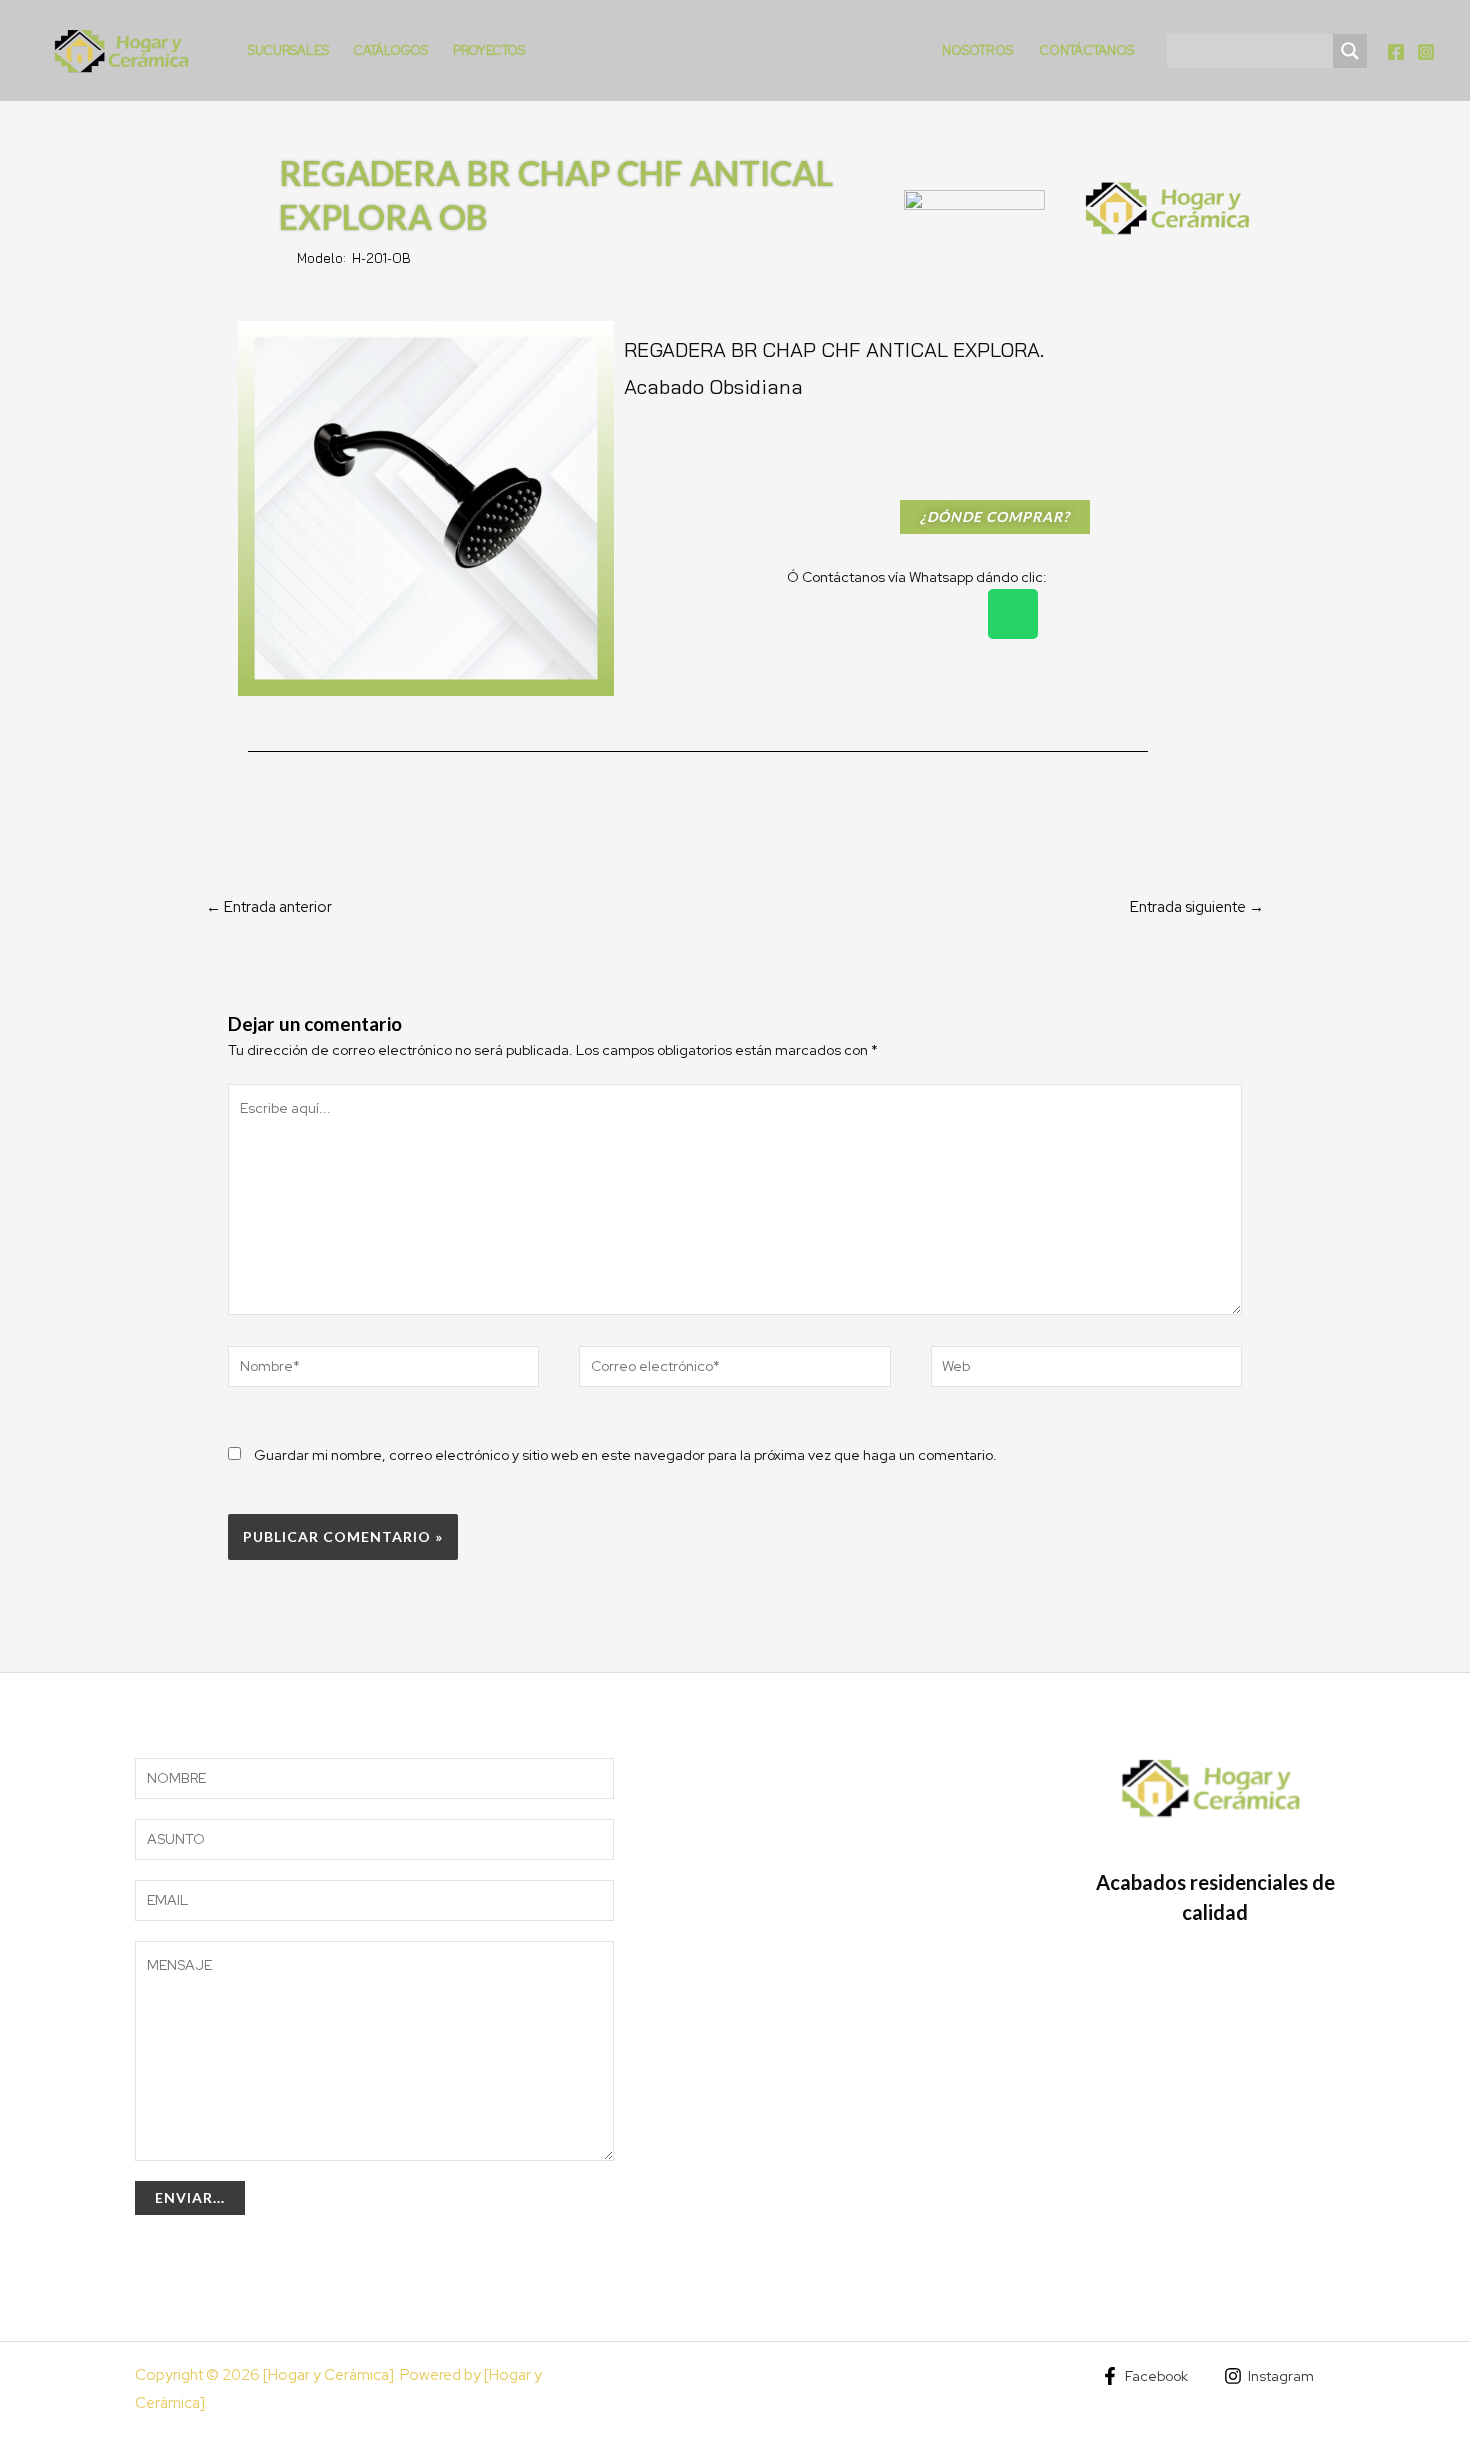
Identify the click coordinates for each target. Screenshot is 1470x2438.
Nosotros (977, 50)
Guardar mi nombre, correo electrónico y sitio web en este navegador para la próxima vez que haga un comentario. (625, 1455)
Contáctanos (1086, 50)
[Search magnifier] (1350, 51)
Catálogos (391, 50)
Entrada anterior (269, 907)
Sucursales (288, 50)
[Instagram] (1426, 52)
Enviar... (190, 2197)
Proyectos (489, 50)
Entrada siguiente (1197, 907)
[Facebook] (1396, 52)
